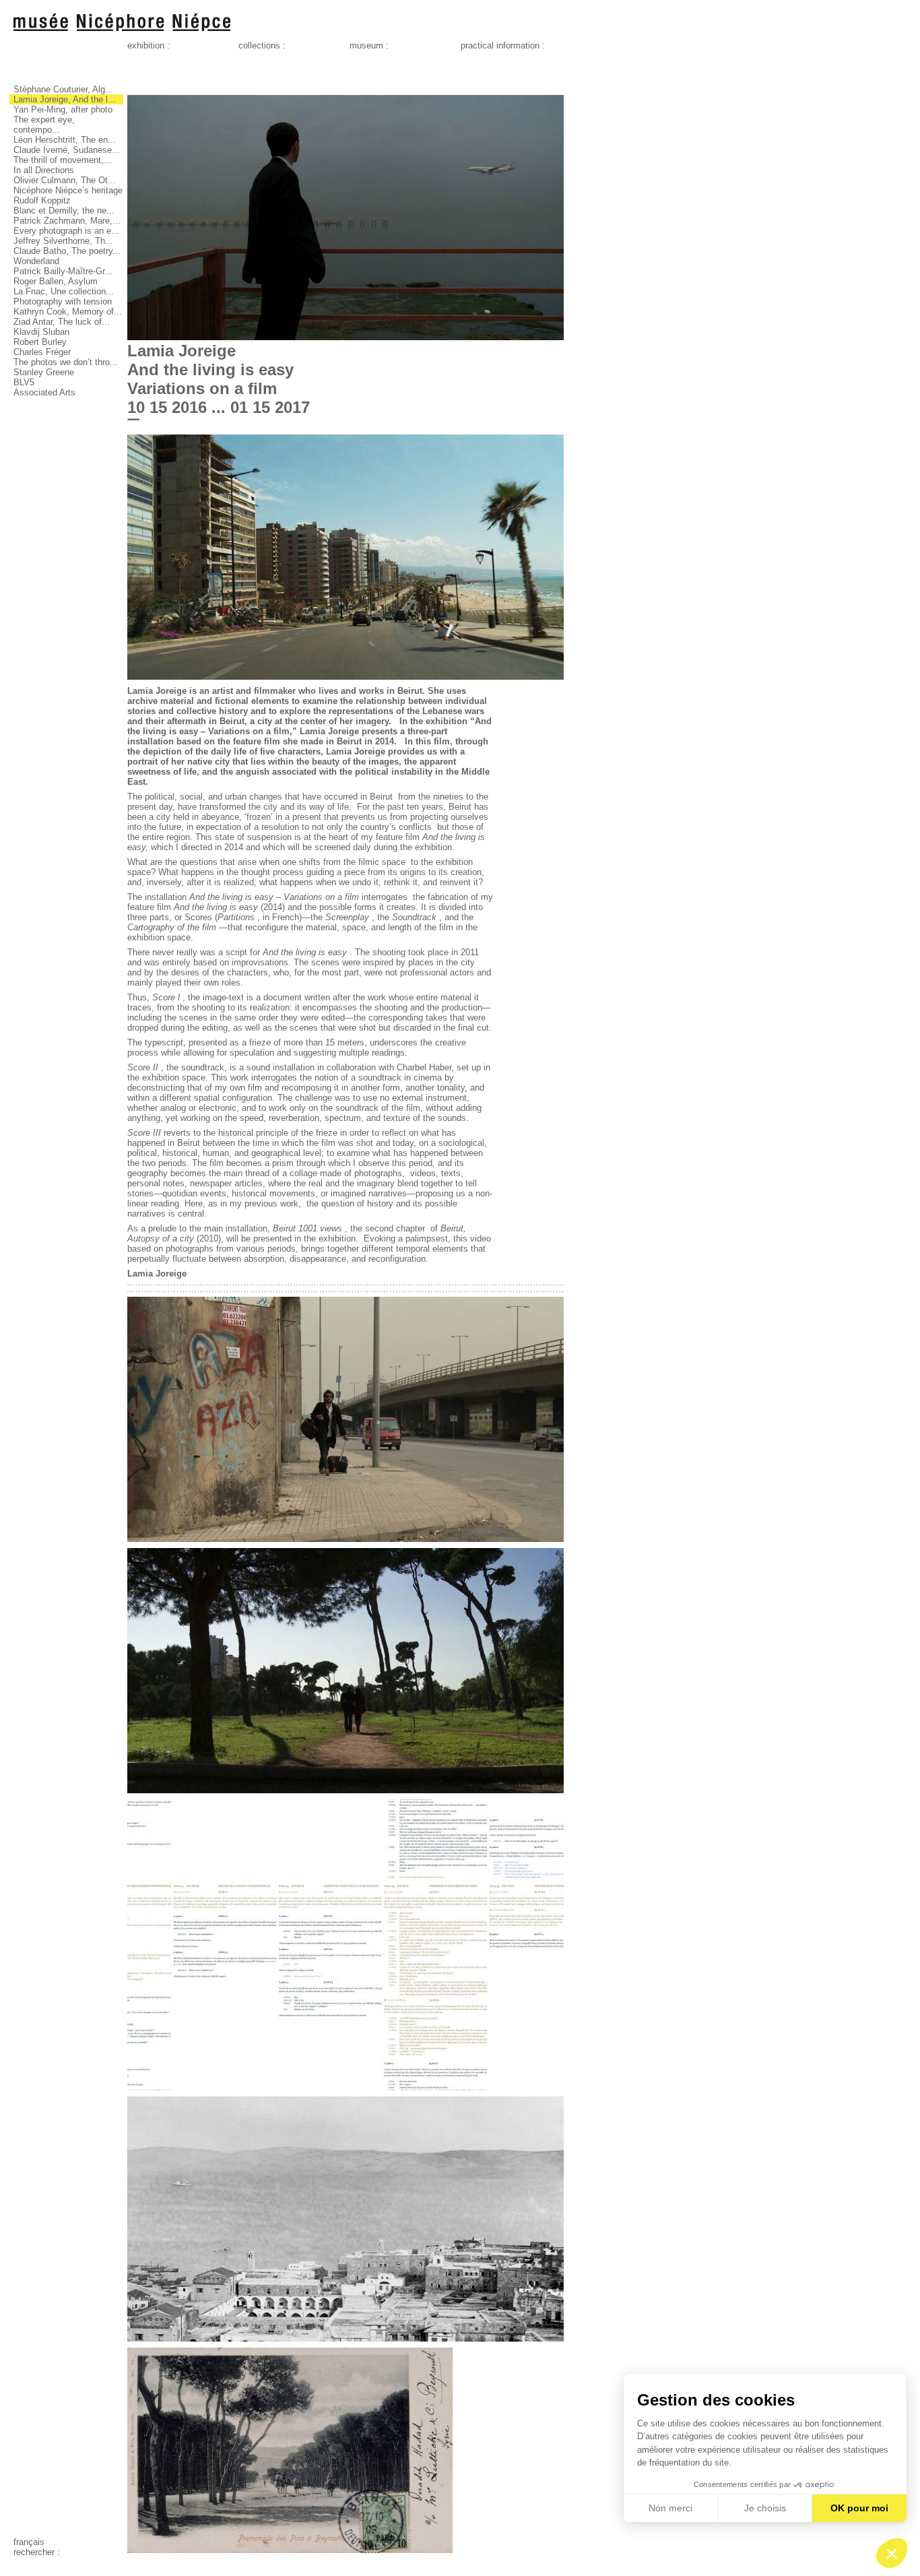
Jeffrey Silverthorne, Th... (63, 241)
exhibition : (149, 45)
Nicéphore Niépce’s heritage (68, 190)
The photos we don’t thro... (66, 362)
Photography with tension (63, 301)
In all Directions (44, 170)
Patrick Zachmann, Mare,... (67, 221)
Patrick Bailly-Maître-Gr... (63, 271)
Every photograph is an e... (66, 231)
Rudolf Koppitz (42, 200)
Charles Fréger (42, 352)
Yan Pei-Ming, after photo (63, 109)
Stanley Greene (44, 372)
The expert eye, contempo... (44, 125)
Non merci (670, 2508)
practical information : (503, 45)
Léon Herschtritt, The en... (65, 140)
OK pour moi (859, 2508)
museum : (369, 45)
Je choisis (765, 2508)
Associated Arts (44, 392)
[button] (892, 2553)
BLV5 (24, 382)
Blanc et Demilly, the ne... (64, 211)
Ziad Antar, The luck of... (62, 322)
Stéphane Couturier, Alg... (63, 89)
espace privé (38, 2562)
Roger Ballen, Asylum (56, 281)
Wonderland (36, 261)
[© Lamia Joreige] (346, 337)
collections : (262, 45)
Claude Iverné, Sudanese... (67, 150)
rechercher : (37, 2552)
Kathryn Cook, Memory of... (68, 312)
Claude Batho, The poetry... (67, 251)
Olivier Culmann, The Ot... (65, 180)
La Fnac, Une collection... (64, 291)
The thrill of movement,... (63, 160)
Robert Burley (40, 342)
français (29, 2542)
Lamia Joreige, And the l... (65, 99)
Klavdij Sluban (41, 332)
